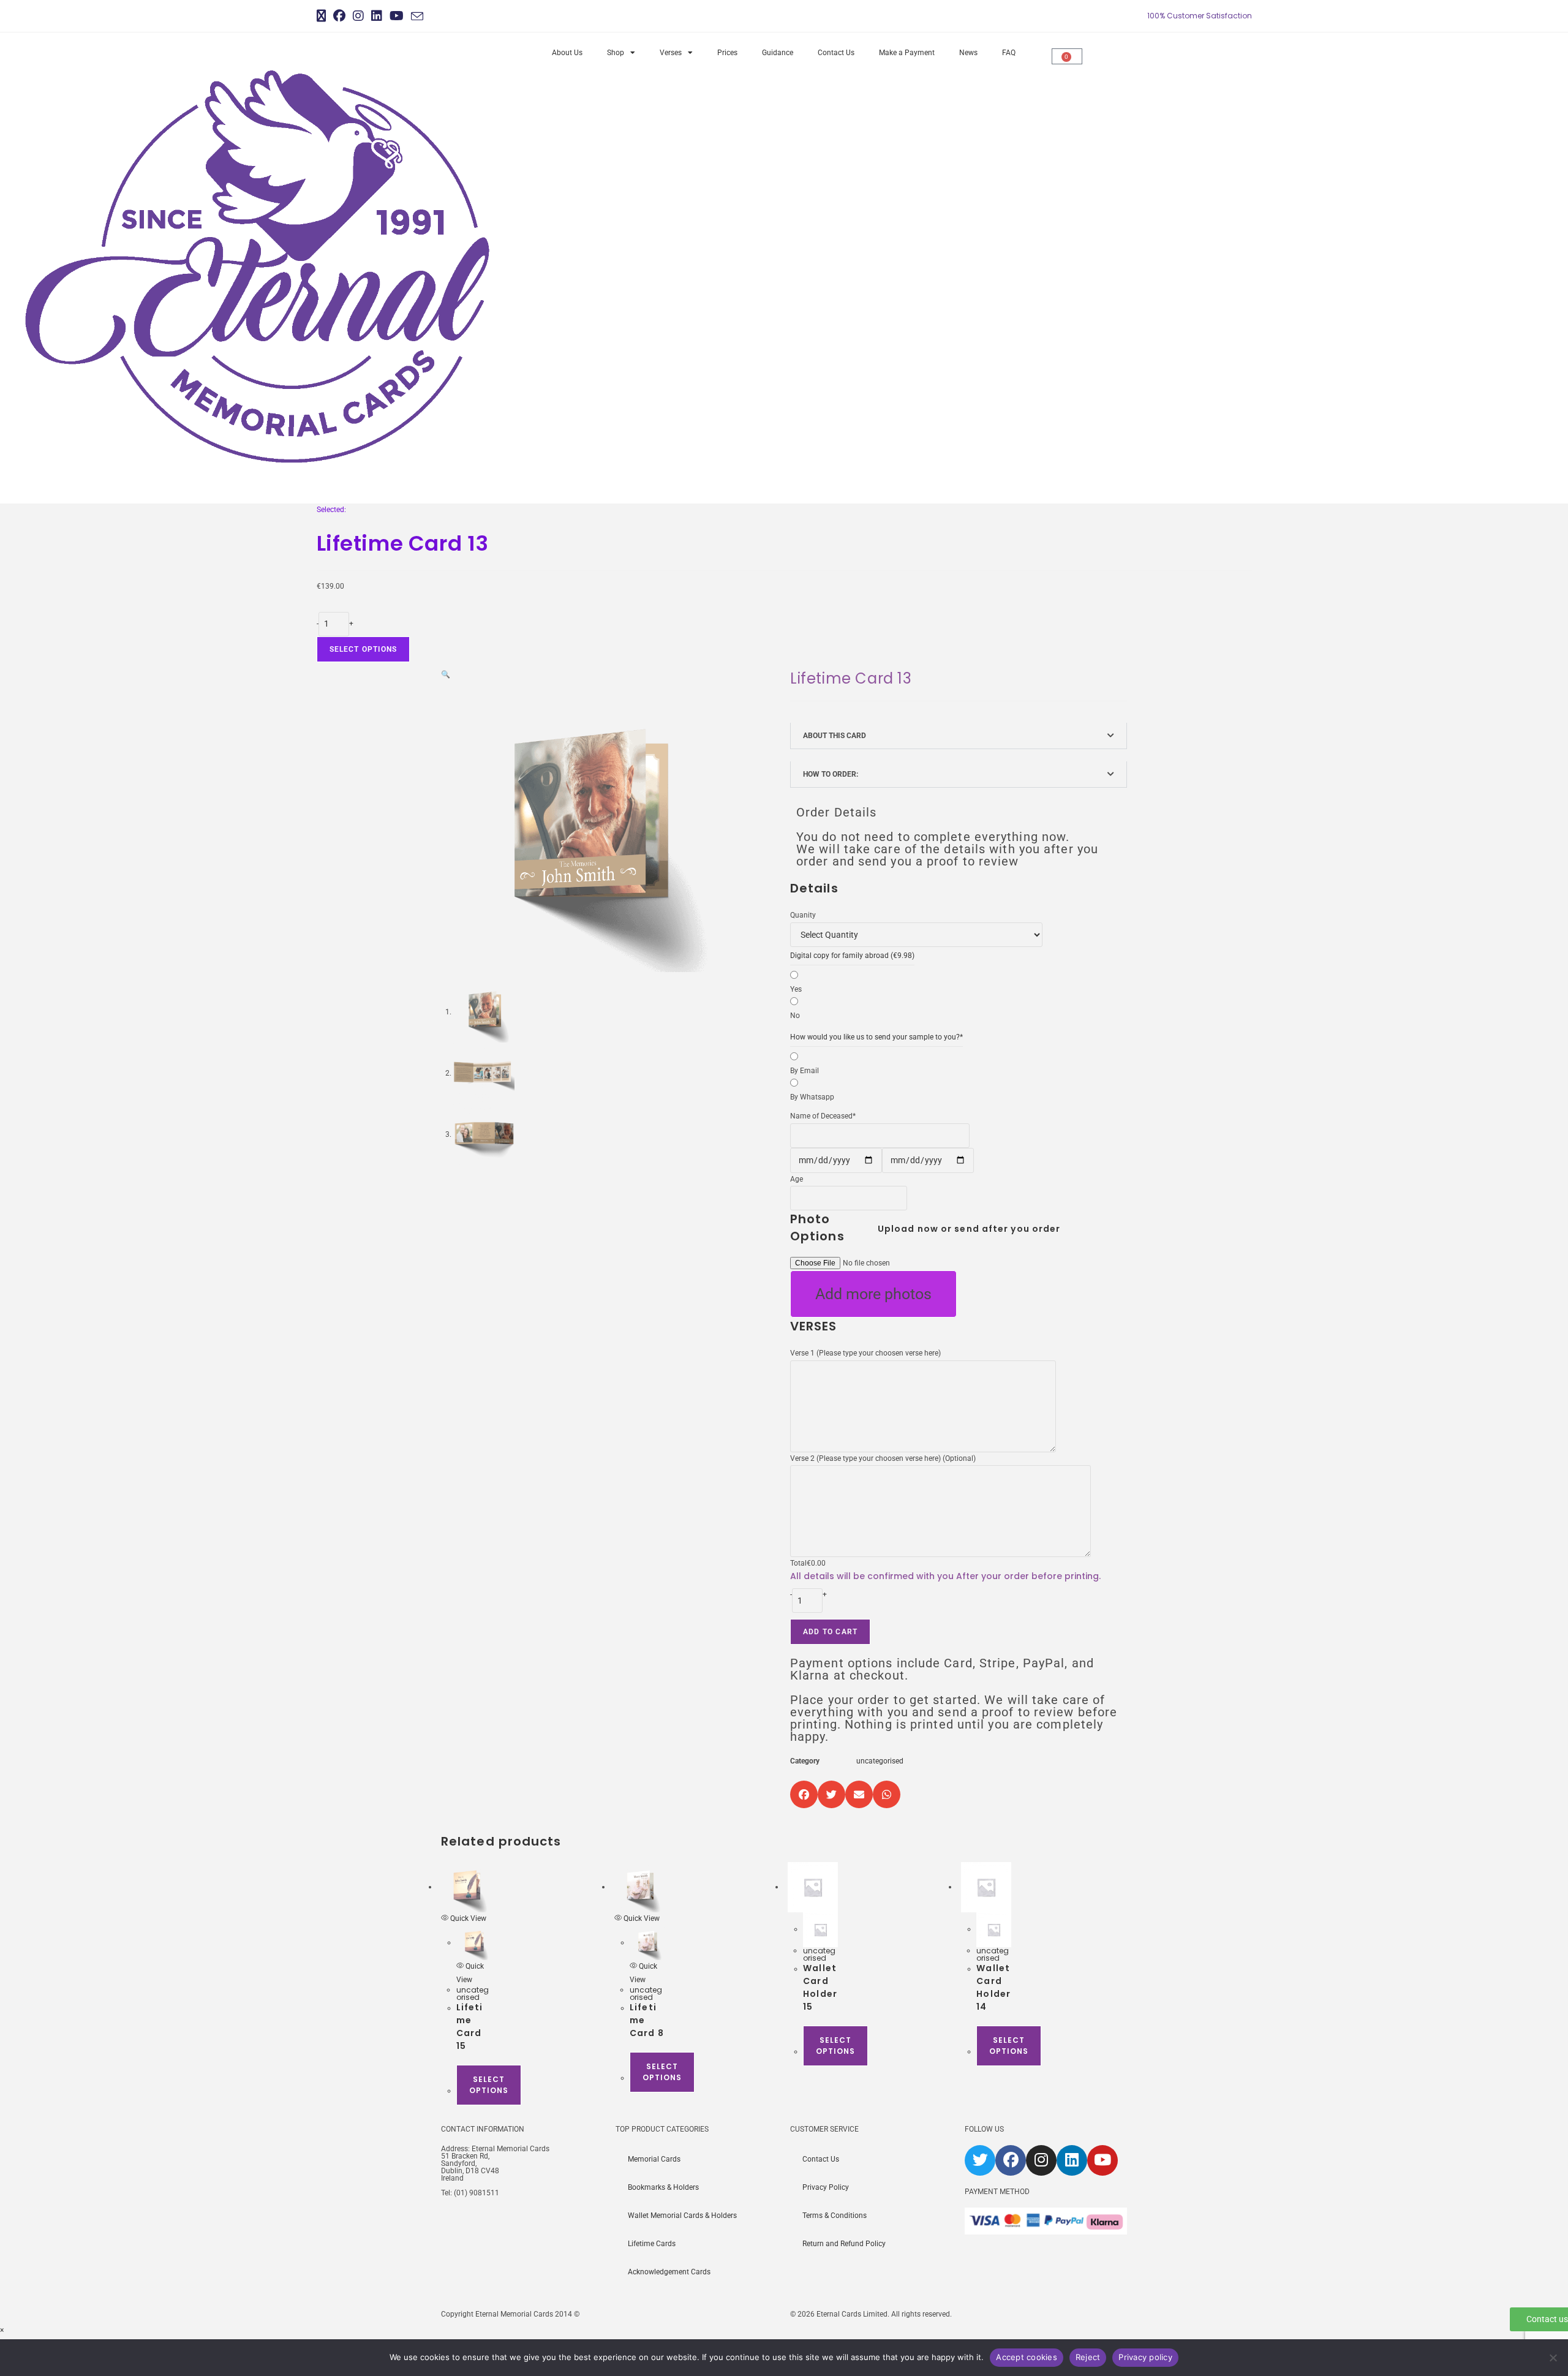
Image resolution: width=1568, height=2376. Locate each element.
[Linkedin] (1072, 2160)
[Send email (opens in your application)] (417, 17)
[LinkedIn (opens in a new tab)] (377, 16)
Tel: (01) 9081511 (470, 2193)
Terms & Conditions (835, 2216)
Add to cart (830, 1632)
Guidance (778, 53)
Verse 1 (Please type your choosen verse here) (865, 1353)
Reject (1088, 2357)
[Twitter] (980, 2160)
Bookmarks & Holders (663, 2187)
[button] (446, 674)
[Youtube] (1102, 2160)
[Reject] (1553, 2358)
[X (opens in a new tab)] (323, 16)
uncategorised (880, 1761)
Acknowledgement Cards (669, 2272)
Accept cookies (1027, 2357)
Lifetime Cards (652, 2244)
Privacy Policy (826, 2187)
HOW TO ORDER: (831, 774)
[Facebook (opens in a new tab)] (339, 16)
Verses (671, 53)
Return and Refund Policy (844, 2244)
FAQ (1009, 53)
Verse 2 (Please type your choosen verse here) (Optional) (883, 1458)
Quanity (803, 915)
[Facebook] (1011, 2160)
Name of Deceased (823, 1116)
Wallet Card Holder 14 (993, 1987)
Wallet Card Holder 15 (820, 1987)
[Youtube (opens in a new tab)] (397, 16)
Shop (616, 53)
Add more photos (873, 1294)
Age (797, 1179)
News (968, 53)
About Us (567, 53)
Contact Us (836, 53)
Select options (364, 649)
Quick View (467, 1918)
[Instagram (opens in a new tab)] (358, 16)
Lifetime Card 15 (470, 2027)
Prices (727, 53)
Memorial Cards (654, 2159)
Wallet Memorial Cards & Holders (682, 2216)
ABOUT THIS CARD (835, 736)
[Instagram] (1041, 2160)
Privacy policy (1145, 2357)
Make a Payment (907, 53)
